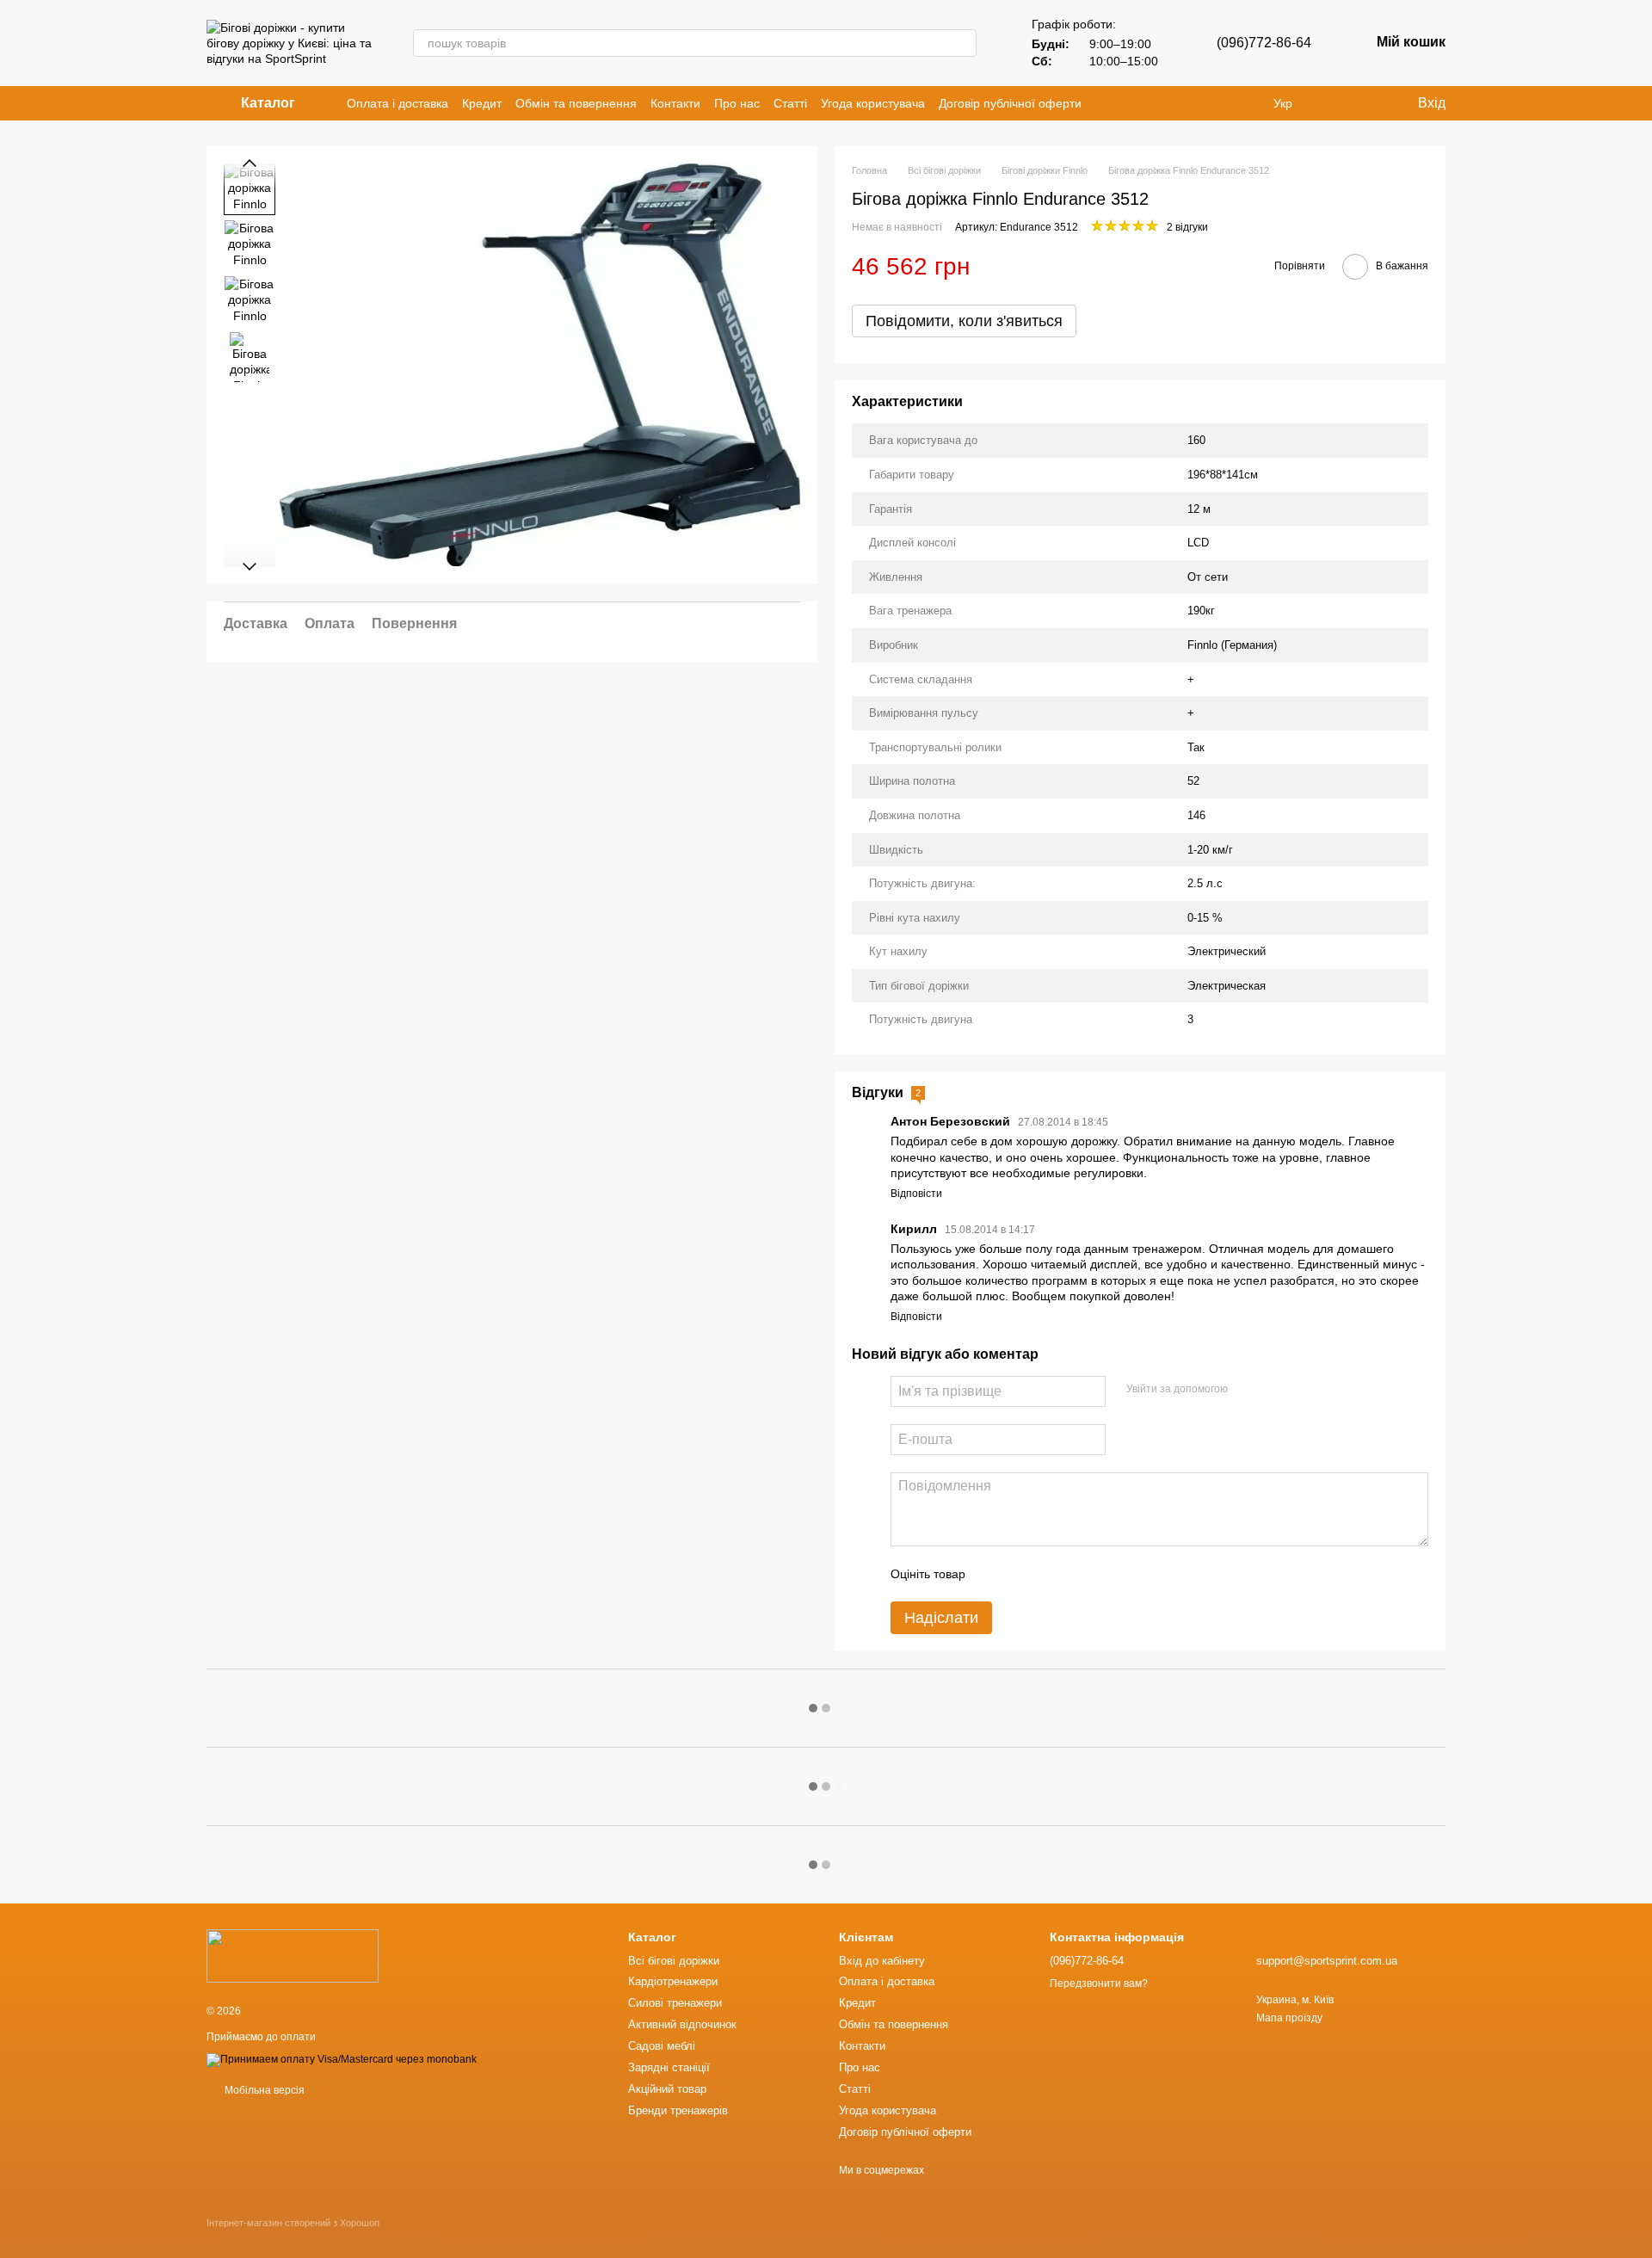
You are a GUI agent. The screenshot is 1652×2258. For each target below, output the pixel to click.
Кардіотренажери (673, 1981)
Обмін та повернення (576, 103)
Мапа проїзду (1289, 2018)
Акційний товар (667, 2089)
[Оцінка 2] (1021, 1574)
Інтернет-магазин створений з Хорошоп (293, 2223)
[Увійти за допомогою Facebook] (1247, 1389)
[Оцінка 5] (1104, 1574)
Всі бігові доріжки (674, 1961)
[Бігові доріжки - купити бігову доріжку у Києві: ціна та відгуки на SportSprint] (293, 1956)
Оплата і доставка (398, 103)
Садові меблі (662, 2046)
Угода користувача (873, 103)
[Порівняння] (1334, 103)
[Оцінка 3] (1049, 1574)
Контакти (675, 103)
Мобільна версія (263, 2090)
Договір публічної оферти (1010, 103)
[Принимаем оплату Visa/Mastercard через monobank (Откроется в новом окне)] (342, 2059)
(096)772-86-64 (1264, 43)
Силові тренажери (675, 2003)
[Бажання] (1368, 103)
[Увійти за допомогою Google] (1274, 1389)
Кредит (482, 103)
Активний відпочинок (682, 2024)
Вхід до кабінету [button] (882, 1961)
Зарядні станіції (669, 2067)
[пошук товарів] (963, 43)
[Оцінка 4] (1076, 1574)
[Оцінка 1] (994, 1574)
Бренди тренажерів (678, 2110)
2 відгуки (1187, 227)
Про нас (737, 103)
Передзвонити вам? (1099, 1983)
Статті (790, 103)
